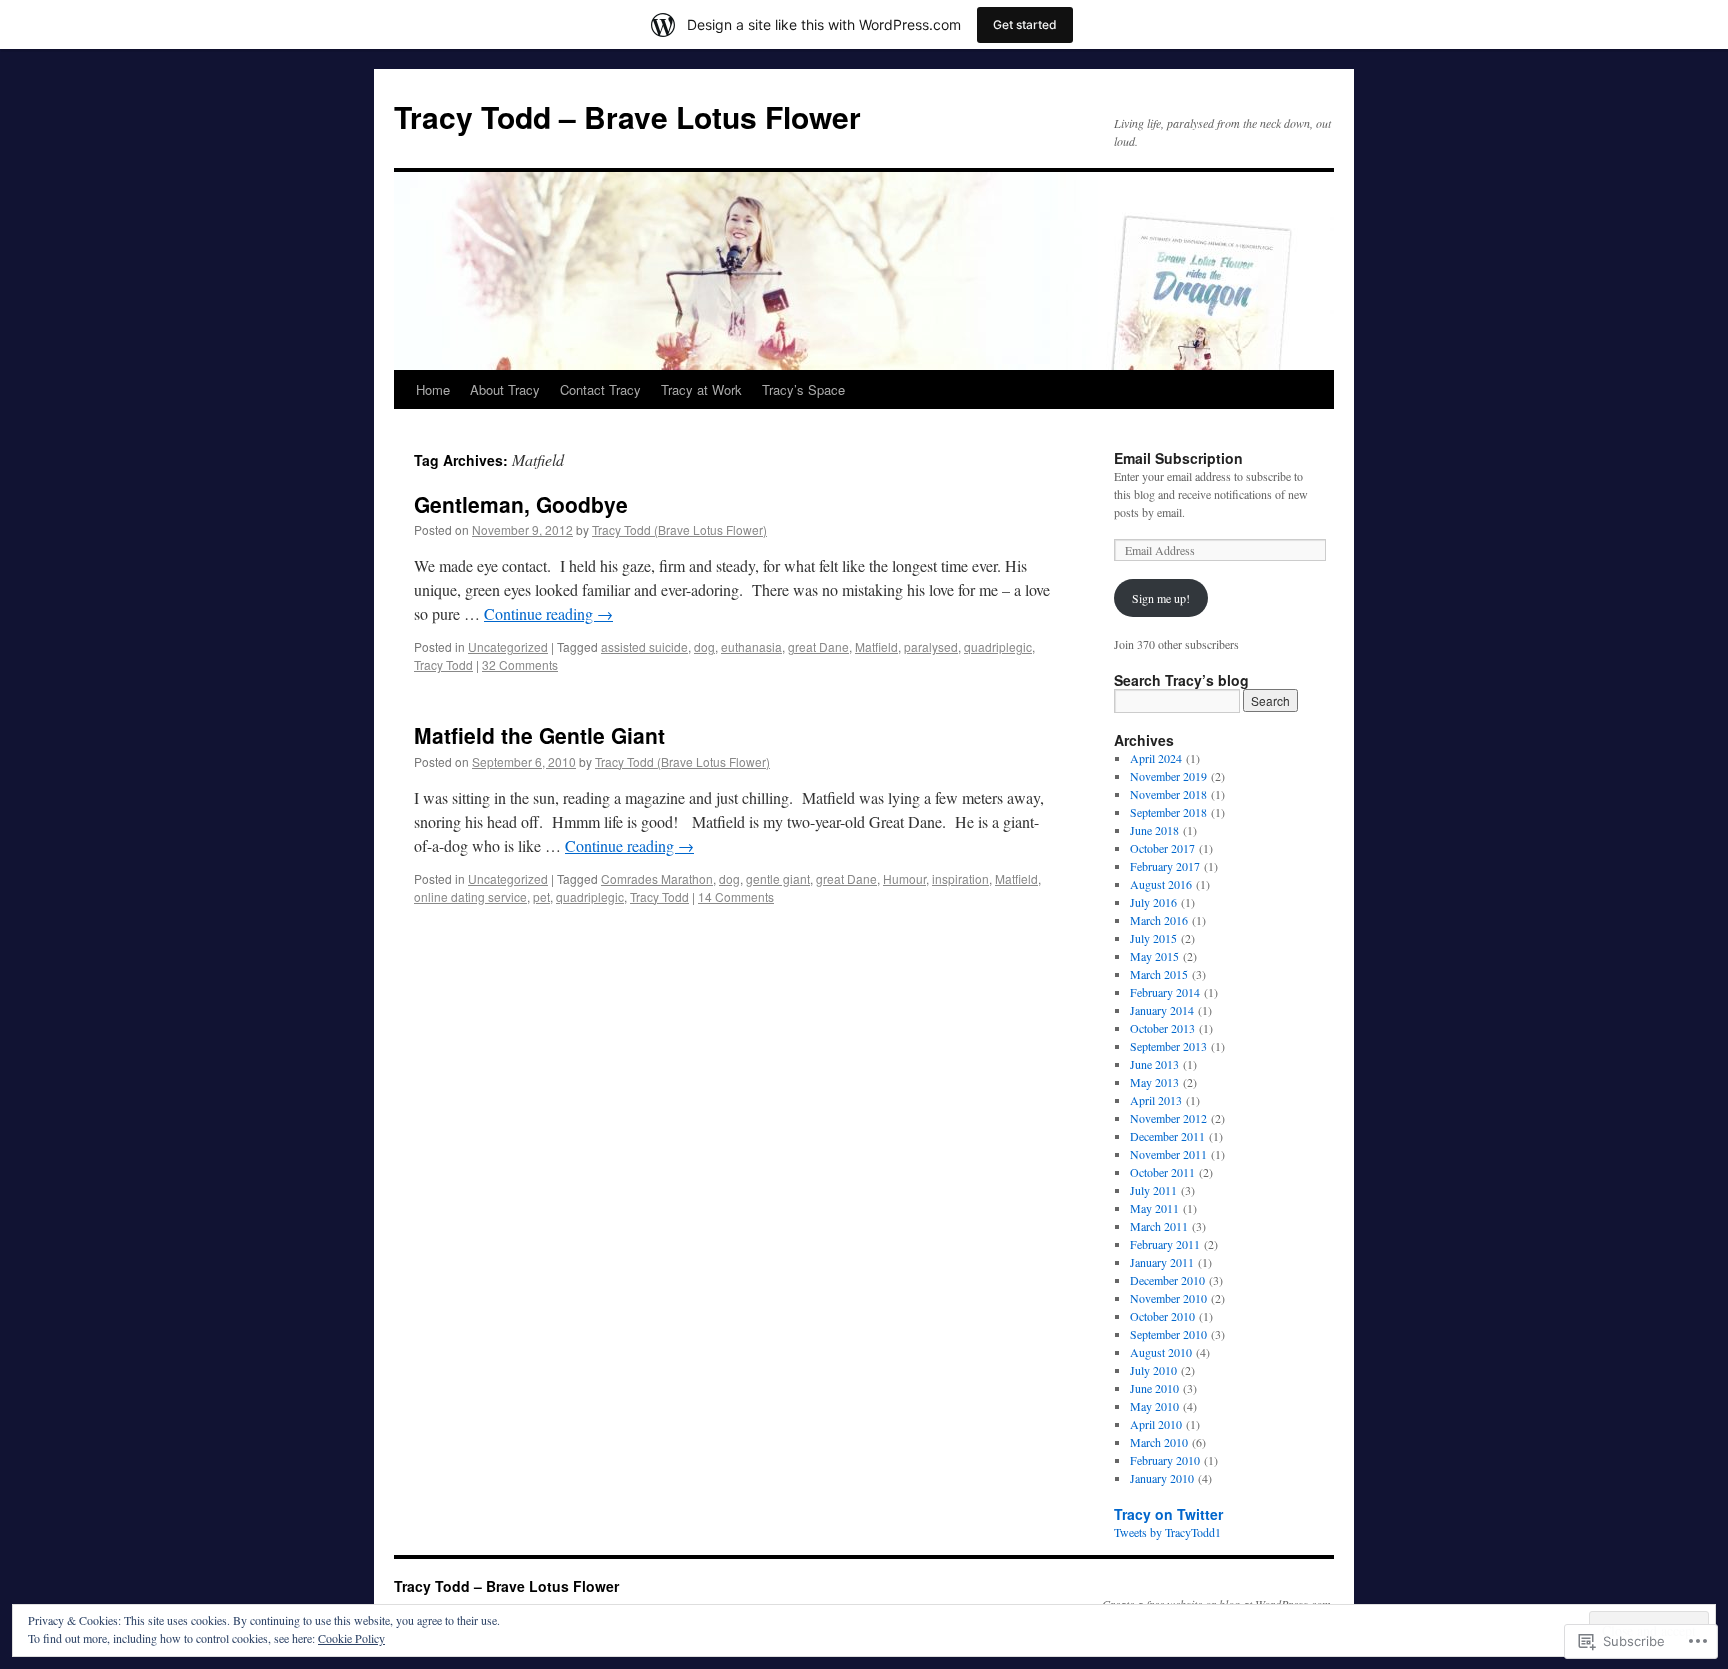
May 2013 (1154, 1082)
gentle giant (778, 878)
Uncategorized (508, 646)
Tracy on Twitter (1168, 1514)
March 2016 (1159, 920)
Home (433, 389)
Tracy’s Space (803, 389)
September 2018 (1168, 812)
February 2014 (1165, 992)
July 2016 (1153, 902)
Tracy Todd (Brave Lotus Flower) (679, 529)
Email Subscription (1178, 458)
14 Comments (736, 896)
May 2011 (1154, 1208)
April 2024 (1156, 758)
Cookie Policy (351, 1638)
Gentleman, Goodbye (521, 504)
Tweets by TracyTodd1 (1167, 1532)
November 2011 (1168, 1154)
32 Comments (520, 664)
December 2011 (1167, 1136)
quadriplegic (998, 646)
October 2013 (1162, 1028)
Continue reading (548, 613)
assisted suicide (644, 646)
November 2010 (1168, 1298)
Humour (904, 878)
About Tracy (505, 389)
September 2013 (1168, 1046)
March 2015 (1159, 974)
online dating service (470, 896)
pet (541, 896)
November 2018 (1168, 794)
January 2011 (1162, 1262)
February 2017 (1165, 866)
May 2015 (1154, 956)
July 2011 (1153, 1190)
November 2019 (1168, 776)
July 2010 (1153, 1370)
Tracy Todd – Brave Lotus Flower (627, 116)
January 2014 (1162, 1010)
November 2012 (1168, 1118)
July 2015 (1153, 938)
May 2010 (1154, 1406)
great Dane (818, 646)
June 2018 (1154, 830)
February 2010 (1165, 1460)
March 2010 (1159, 1442)
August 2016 (1161, 884)
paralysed (931, 646)
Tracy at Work (701, 389)
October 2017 (1162, 848)
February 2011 (1165, 1244)
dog (704, 646)
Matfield (876, 646)
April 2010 (1156, 1424)
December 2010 (1167, 1280)
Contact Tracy (600, 389)
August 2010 (1161, 1352)
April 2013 (1156, 1100)
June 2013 (1154, 1064)
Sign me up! (1161, 598)
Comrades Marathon (657, 878)
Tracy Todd (443, 664)
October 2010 (1162, 1316)
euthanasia (751, 646)
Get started (1025, 24)
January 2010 (1162, 1478)
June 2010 (1154, 1388)
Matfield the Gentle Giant (539, 735)
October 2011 (1162, 1172)
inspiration (960, 878)
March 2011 (1159, 1226)
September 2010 (1168, 1334)
